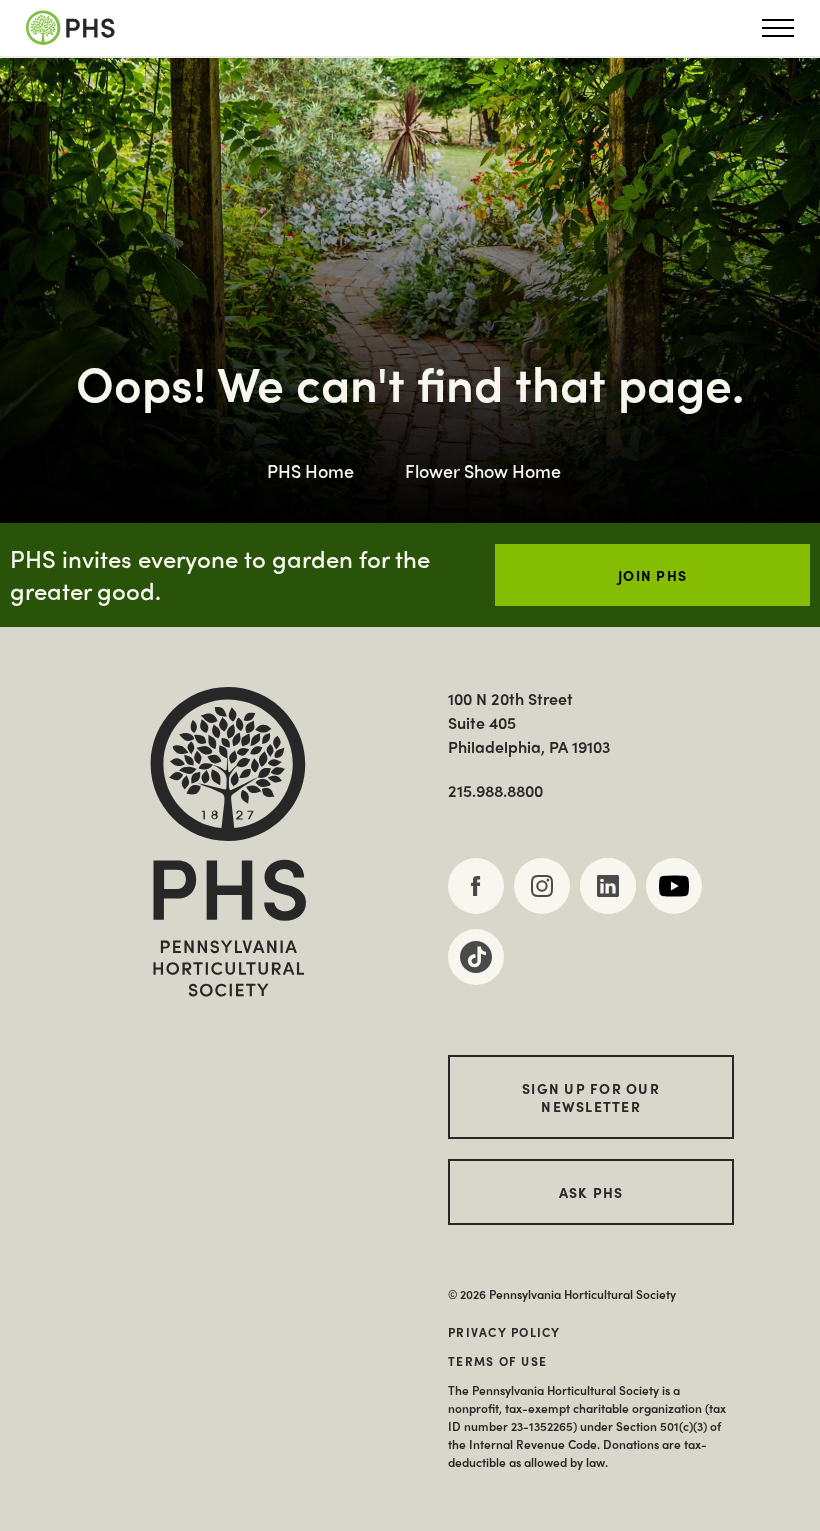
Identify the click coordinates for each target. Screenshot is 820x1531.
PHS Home (310, 470)
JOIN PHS (652, 575)
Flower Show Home (483, 470)
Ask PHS (591, 1192)
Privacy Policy (504, 1332)
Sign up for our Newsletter (591, 1097)
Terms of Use (497, 1361)
